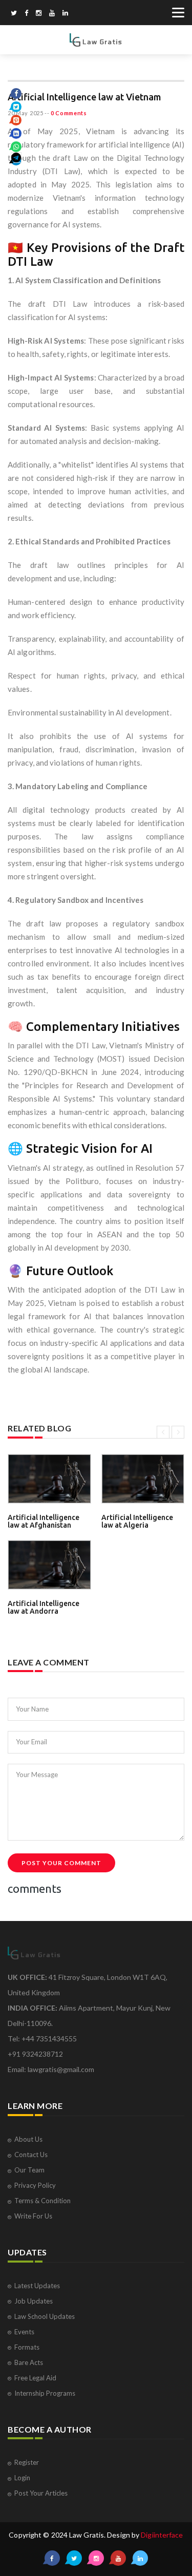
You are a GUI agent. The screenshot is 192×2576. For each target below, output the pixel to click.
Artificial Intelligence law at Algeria (137, 1521)
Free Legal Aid (35, 2378)
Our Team (29, 2170)
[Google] (39, 14)
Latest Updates (37, 2286)
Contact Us (31, 2155)
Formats (27, 2347)
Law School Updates (45, 2316)
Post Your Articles (41, 2493)
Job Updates (34, 2301)
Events (24, 2332)
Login (22, 2478)
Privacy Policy (35, 2185)
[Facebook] (26, 14)
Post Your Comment (61, 1863)
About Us (28, 2139)
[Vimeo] (52, 14)
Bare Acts (29, 2362)
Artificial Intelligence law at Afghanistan (44, 1521)
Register (27, 2462)
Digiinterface (162, 2535)
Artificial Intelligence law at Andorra (44, 1607)
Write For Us (33, 2216)
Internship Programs (45, 2393)
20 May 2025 (26, 113)
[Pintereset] (65, 14)
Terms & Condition (42, 2201)
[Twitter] (14, 14)
